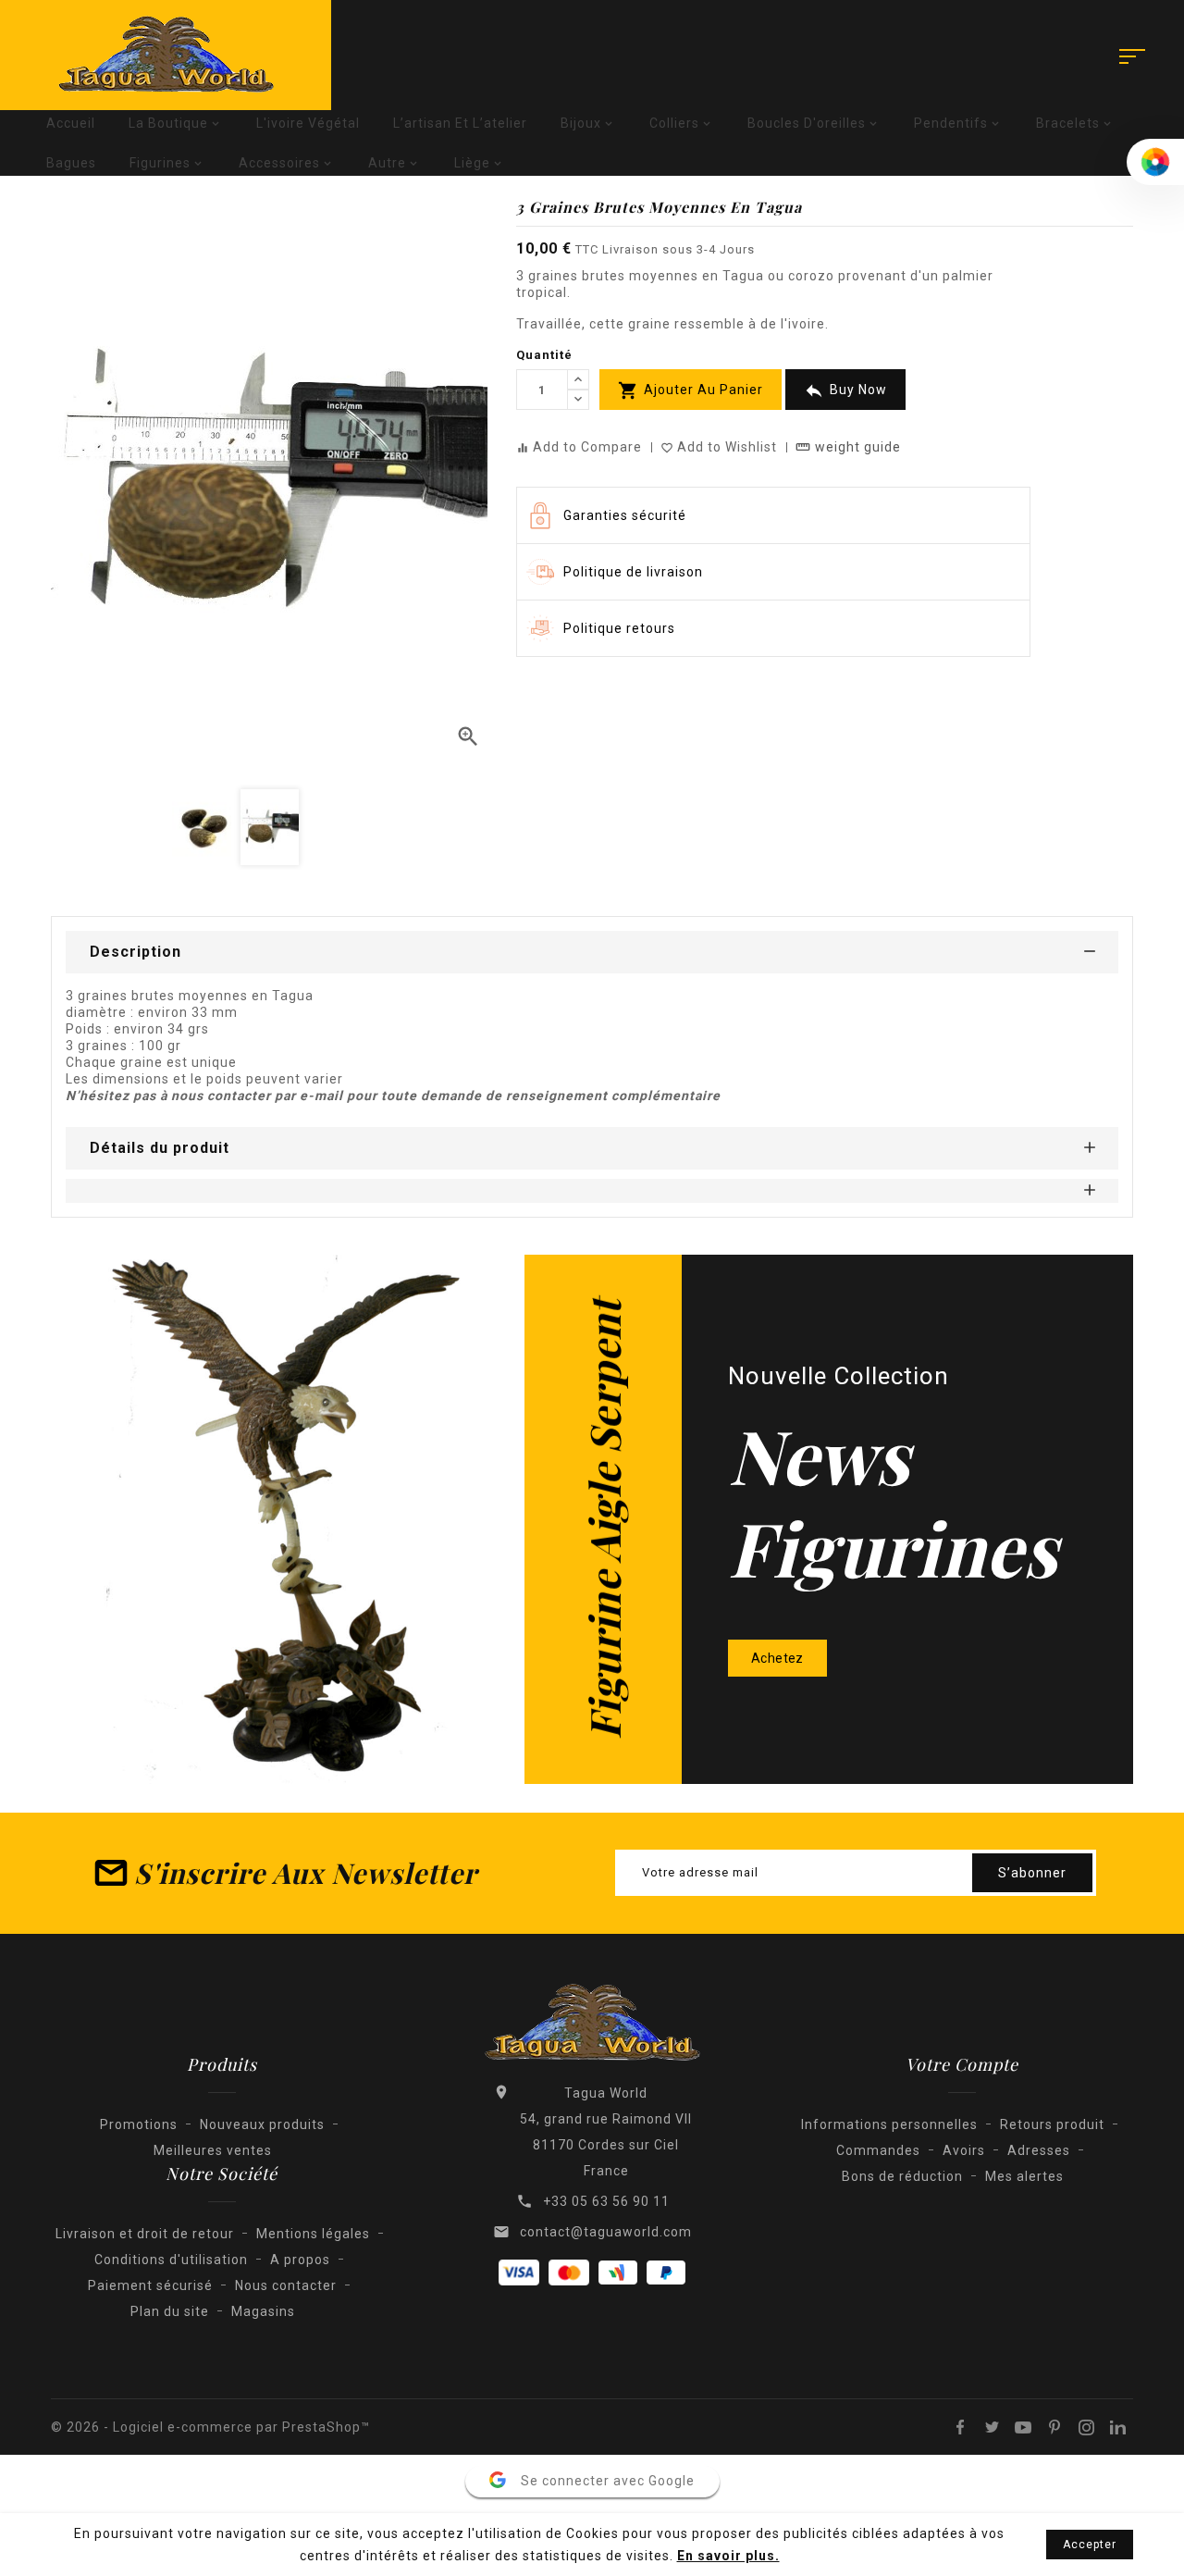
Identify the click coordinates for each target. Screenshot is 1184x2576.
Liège (480, 163)
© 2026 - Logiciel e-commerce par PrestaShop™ (210, 2427)
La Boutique (176, 123)
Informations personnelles (889, 2124)
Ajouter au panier (691, 390)
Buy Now (845, 390)
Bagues (71, 163)
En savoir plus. (728, 2556)
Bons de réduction (902, 2176)
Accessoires (287, 163)
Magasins (263, 2311)
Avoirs (964, 2150)
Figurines (167, 163)
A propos (300, 2260)
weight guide (848, 447)
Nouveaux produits (262, 2124)
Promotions (139, 2124)
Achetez (777, 1658)
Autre (395, 163)
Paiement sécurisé (150, 2285)
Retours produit (1052, 2124)
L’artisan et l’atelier (460, 123)
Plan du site (170, 2311)
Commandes (878, 2150)
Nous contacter (286, 2285)
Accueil (71, 123)
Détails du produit (160, 1148)
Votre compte (962, 2064)
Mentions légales (313, 2234)
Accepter (1090, 2545)
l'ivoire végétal (308, 123)
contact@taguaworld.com (606, 2232)
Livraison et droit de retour (145, 2234)
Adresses (1039, 2150)
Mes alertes (1024, 2176)
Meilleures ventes (213, 2150)
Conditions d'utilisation (171, 2260)
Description (136, 952)
